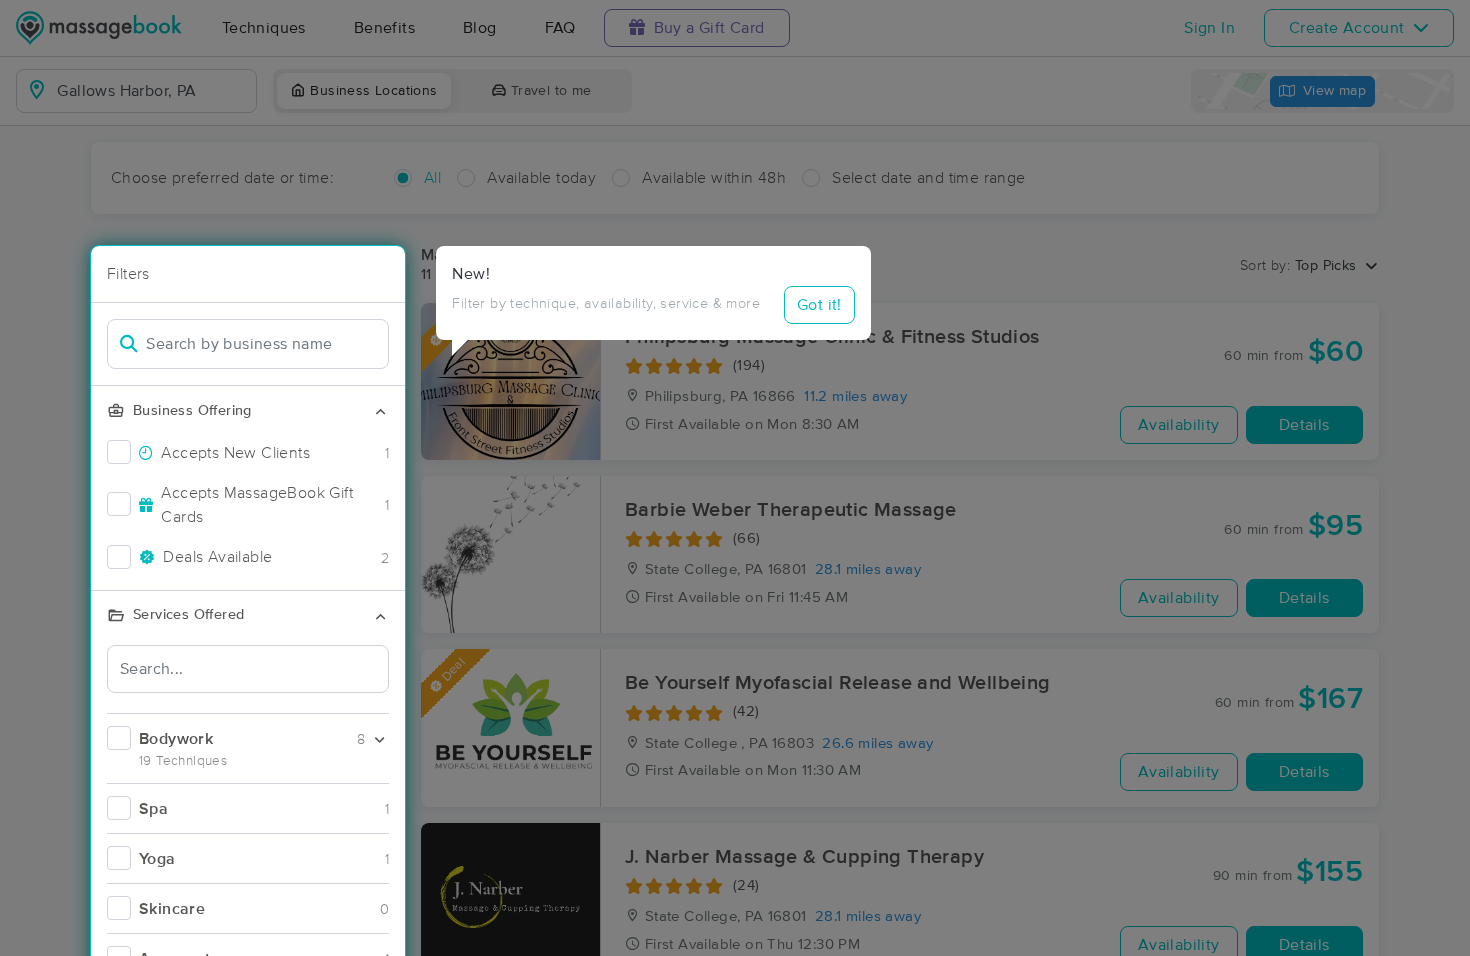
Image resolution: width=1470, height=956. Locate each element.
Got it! (819, 305)
